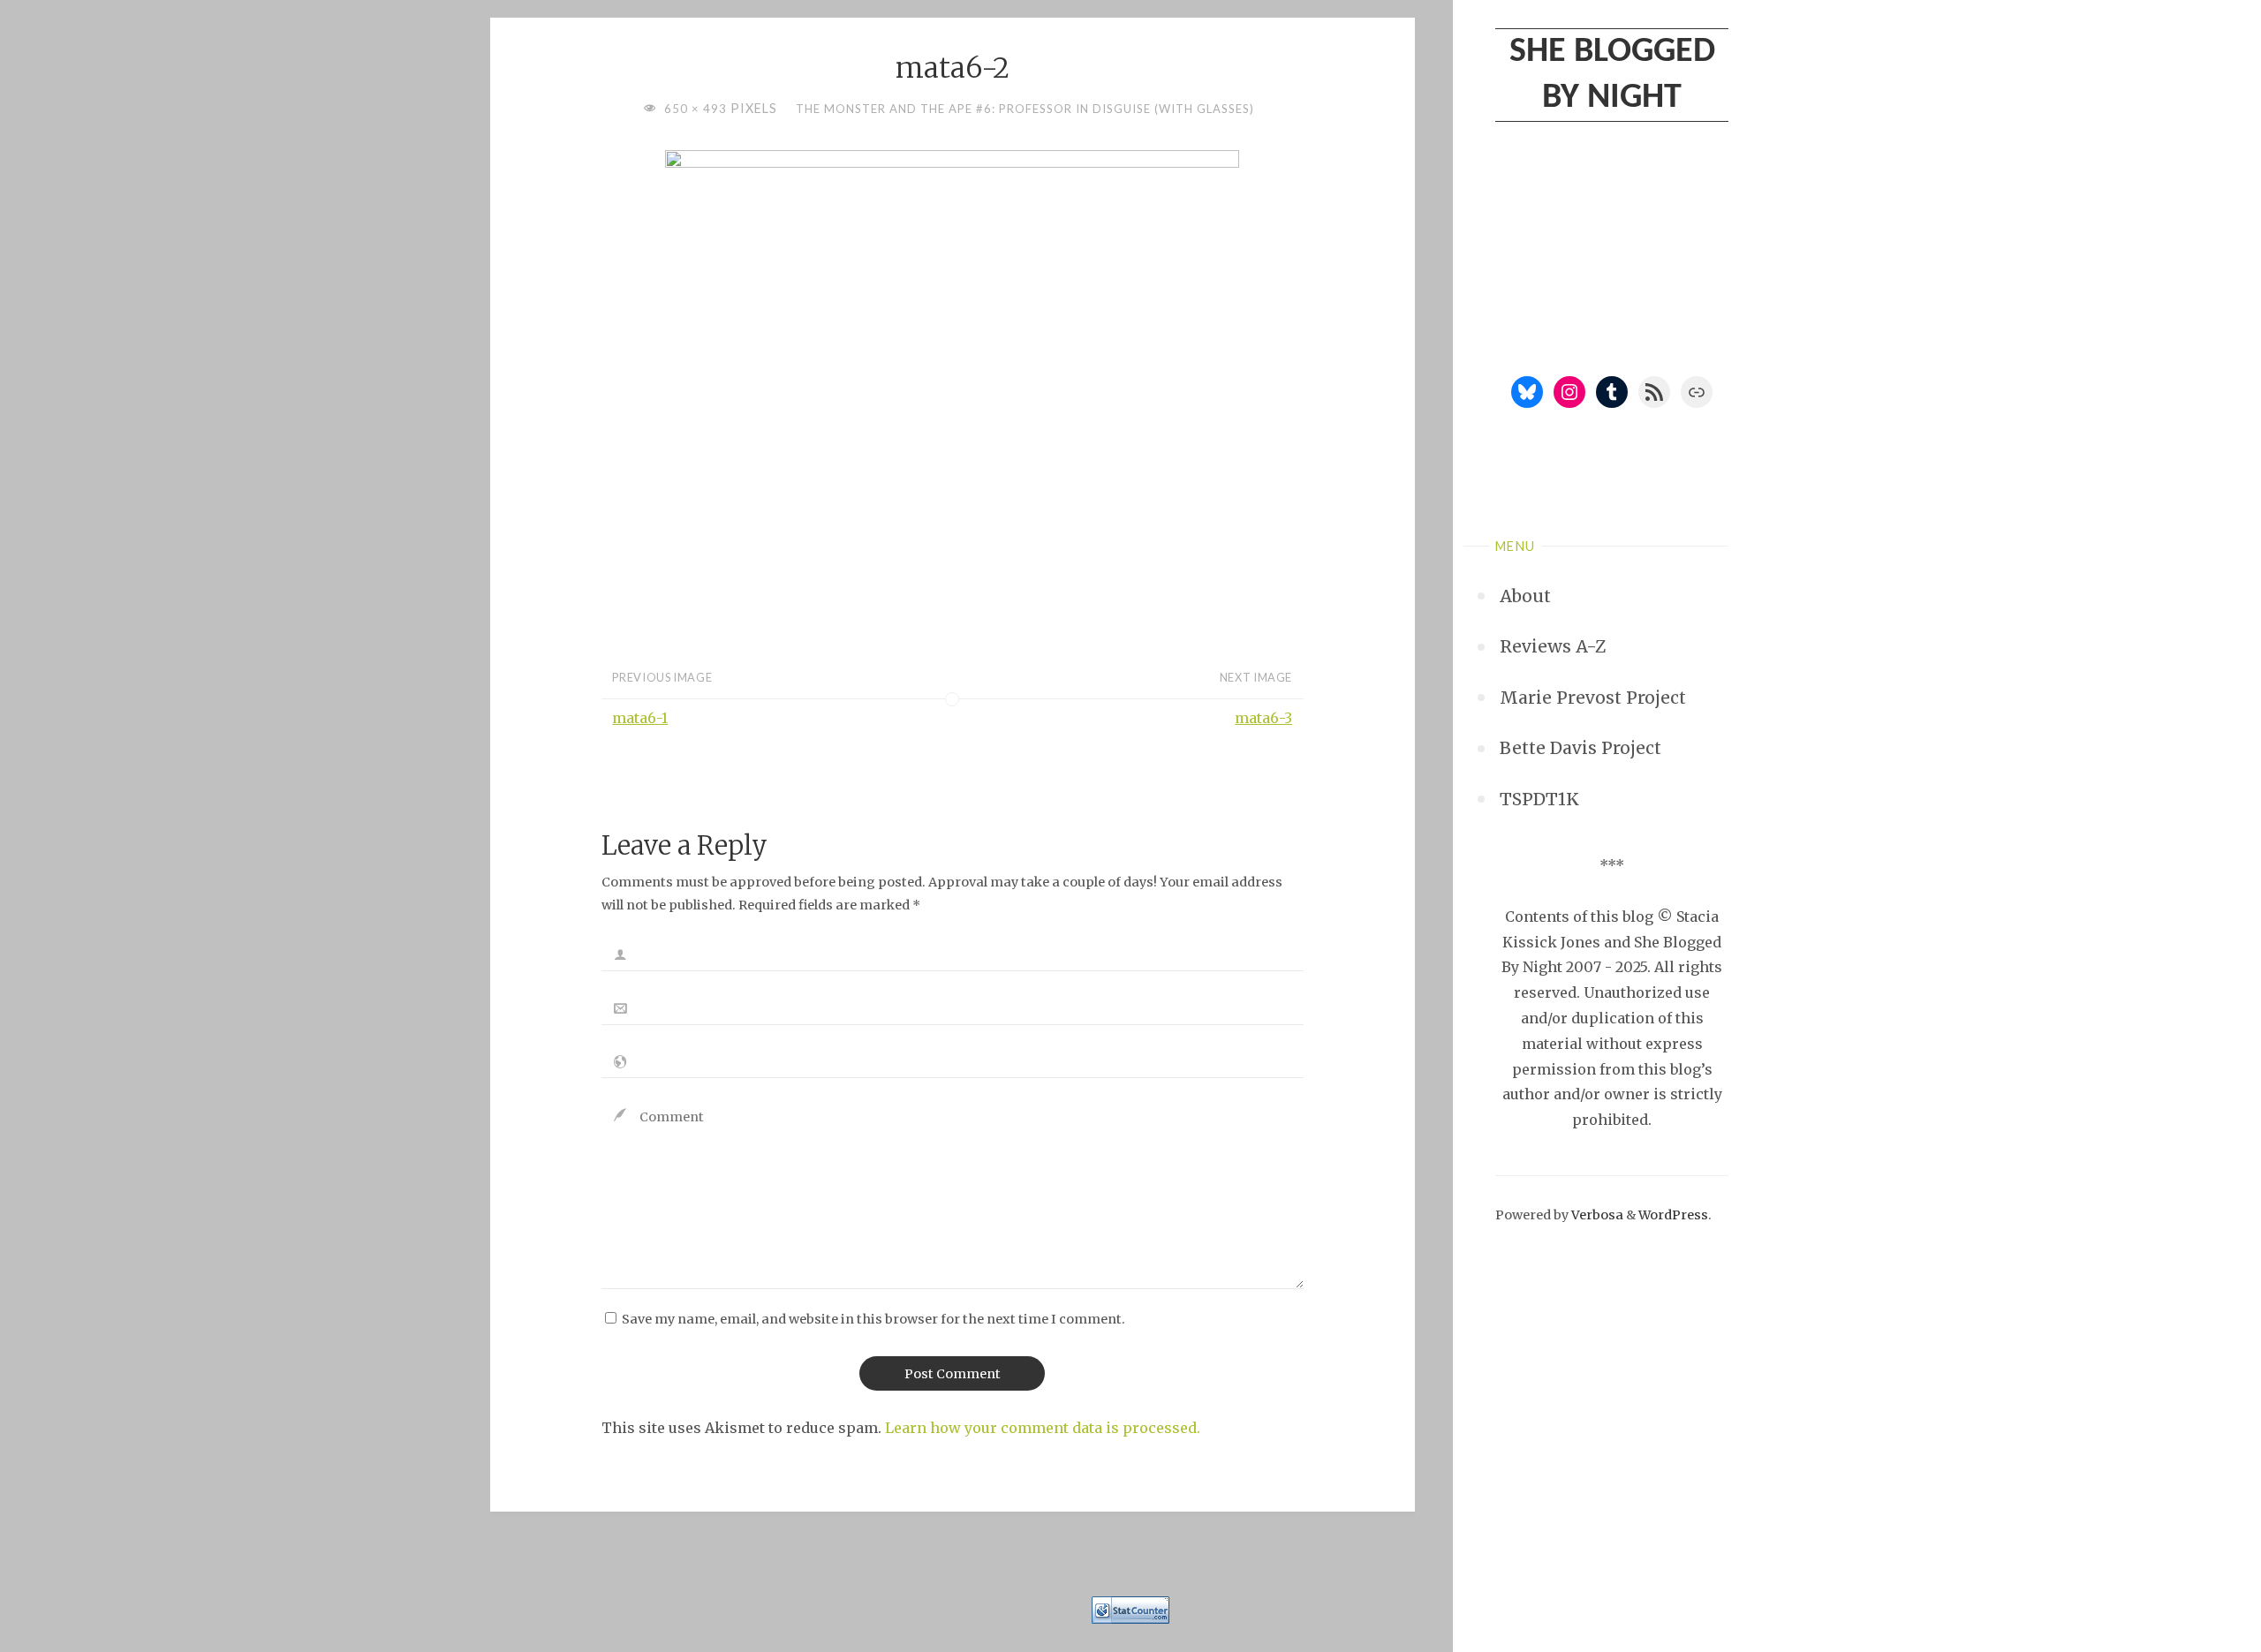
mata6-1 (640, 718)
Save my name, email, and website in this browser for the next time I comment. (873, 1319)
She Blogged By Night (1612, 75)
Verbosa (1596, 1215)
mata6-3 (1263, 718)
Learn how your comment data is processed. (1043, 1428)
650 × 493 (697, 109)
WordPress (1673, 1215)
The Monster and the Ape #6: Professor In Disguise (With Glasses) (1025, 109)
